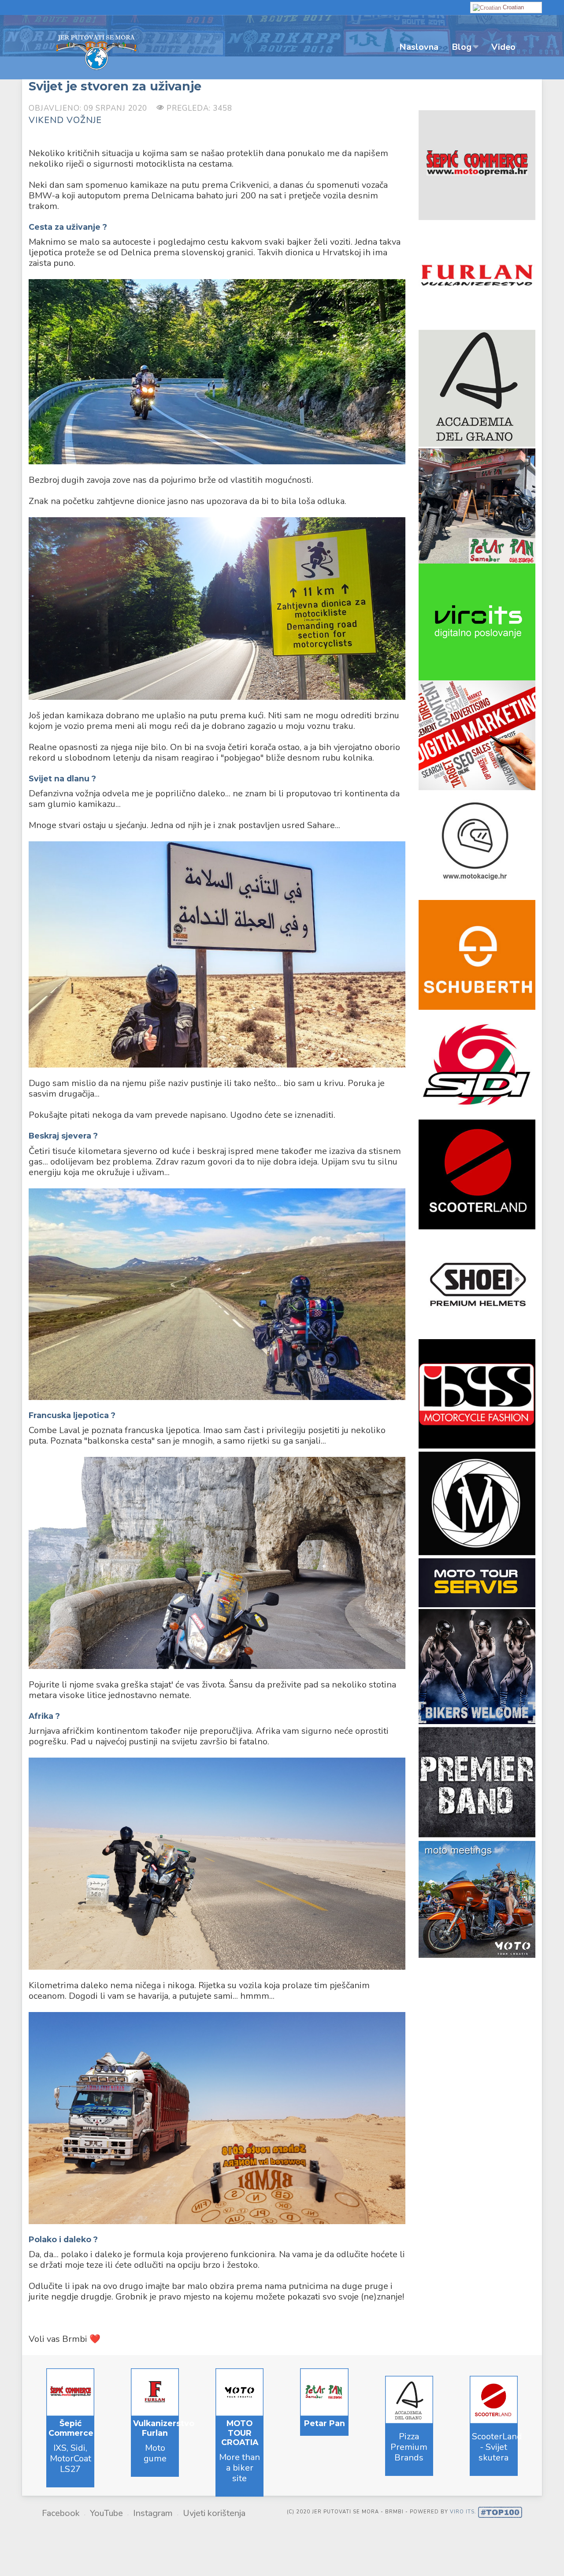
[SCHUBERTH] (477, 954)
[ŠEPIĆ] (477, 164)
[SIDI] (477, 1064)
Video (503, 47)
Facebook (61, 2513)
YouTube (106, 2513)
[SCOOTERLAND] (477, 1174)
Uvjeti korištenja (214, 2513)
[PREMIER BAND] (477, 1782)
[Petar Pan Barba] (477, 504)
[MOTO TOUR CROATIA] (477, 621)
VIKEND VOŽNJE (65, 120)
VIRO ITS (462, 2512)
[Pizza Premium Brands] (477, 387)
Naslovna (419, 47)
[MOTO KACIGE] (477, 844)
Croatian (512, 7)
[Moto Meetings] (477, 1898)
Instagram (153, 2513)
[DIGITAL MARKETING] (477, 734)
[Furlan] (477, 274)
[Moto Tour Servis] (477, 1582)
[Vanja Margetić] (477, 1503)
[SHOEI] (477, 1283)
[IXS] (477, 1393)
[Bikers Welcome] (477, 1665)
